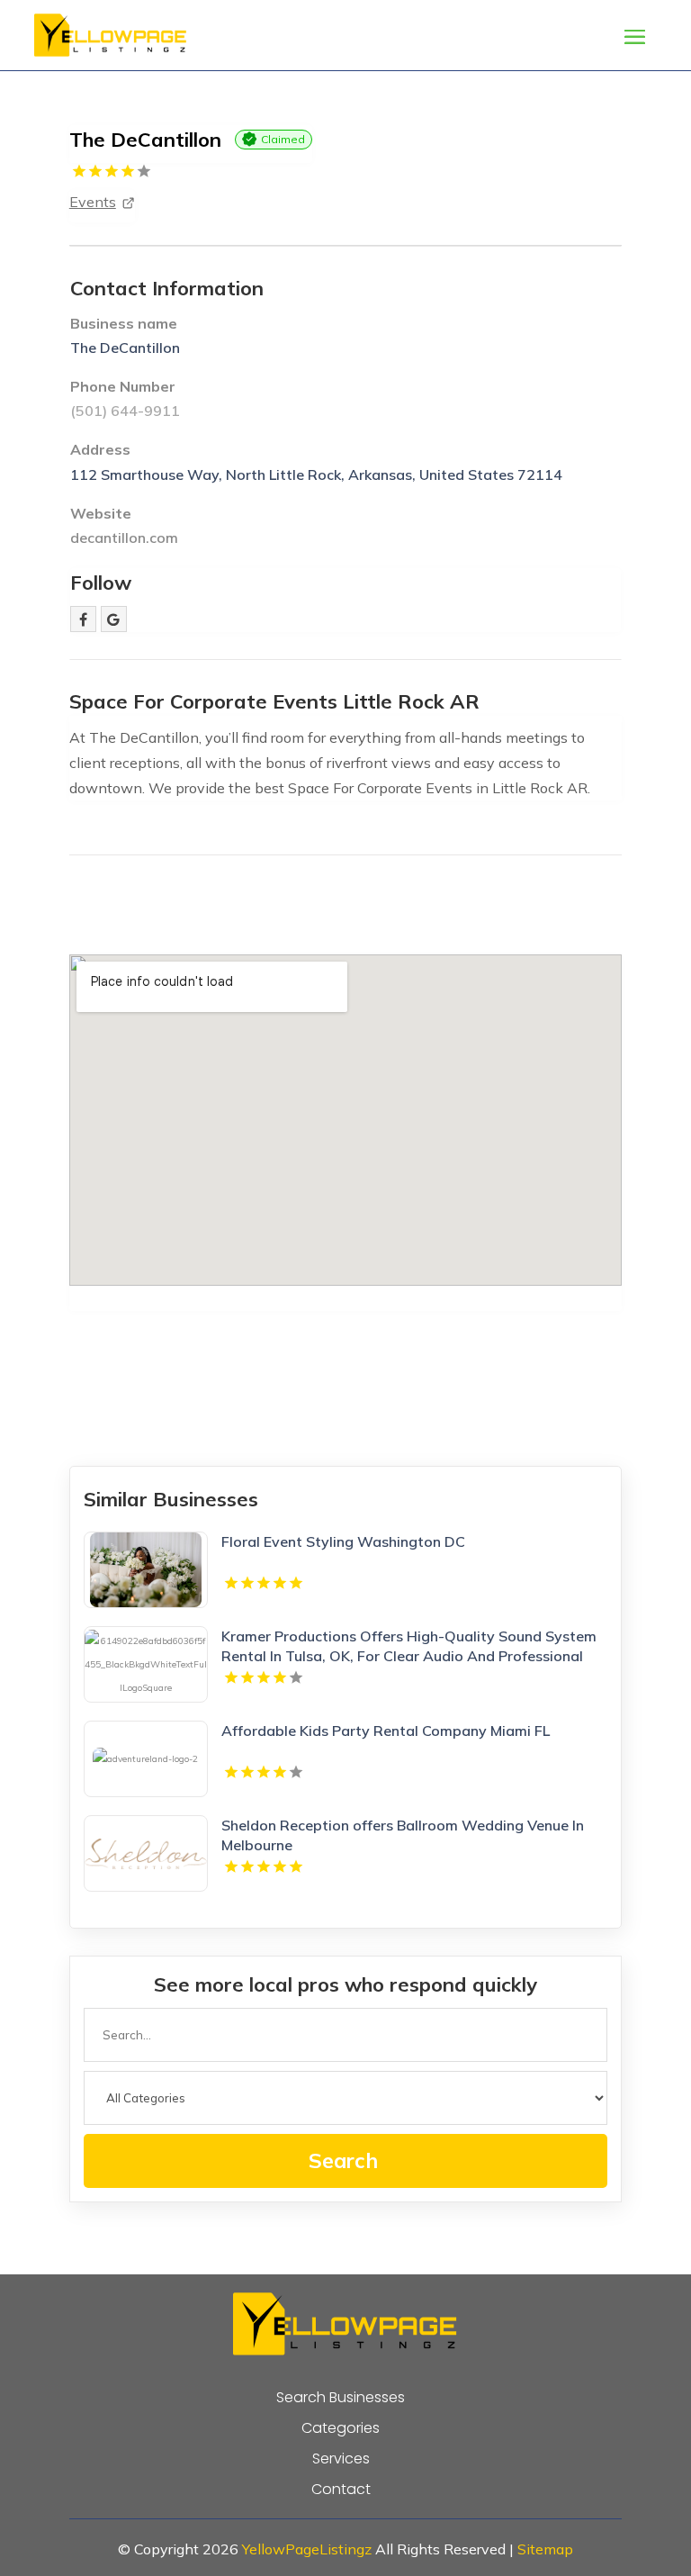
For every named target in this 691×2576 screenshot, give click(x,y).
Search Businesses (341, 2398)
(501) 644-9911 (125, 411)
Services (341, 2459)
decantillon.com (124, 538)
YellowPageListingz (307, 2549)
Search (343, 2160)
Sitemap (545, 2549)
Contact (341, 2490)
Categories (341, 2428)
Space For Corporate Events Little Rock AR (274, 701)
